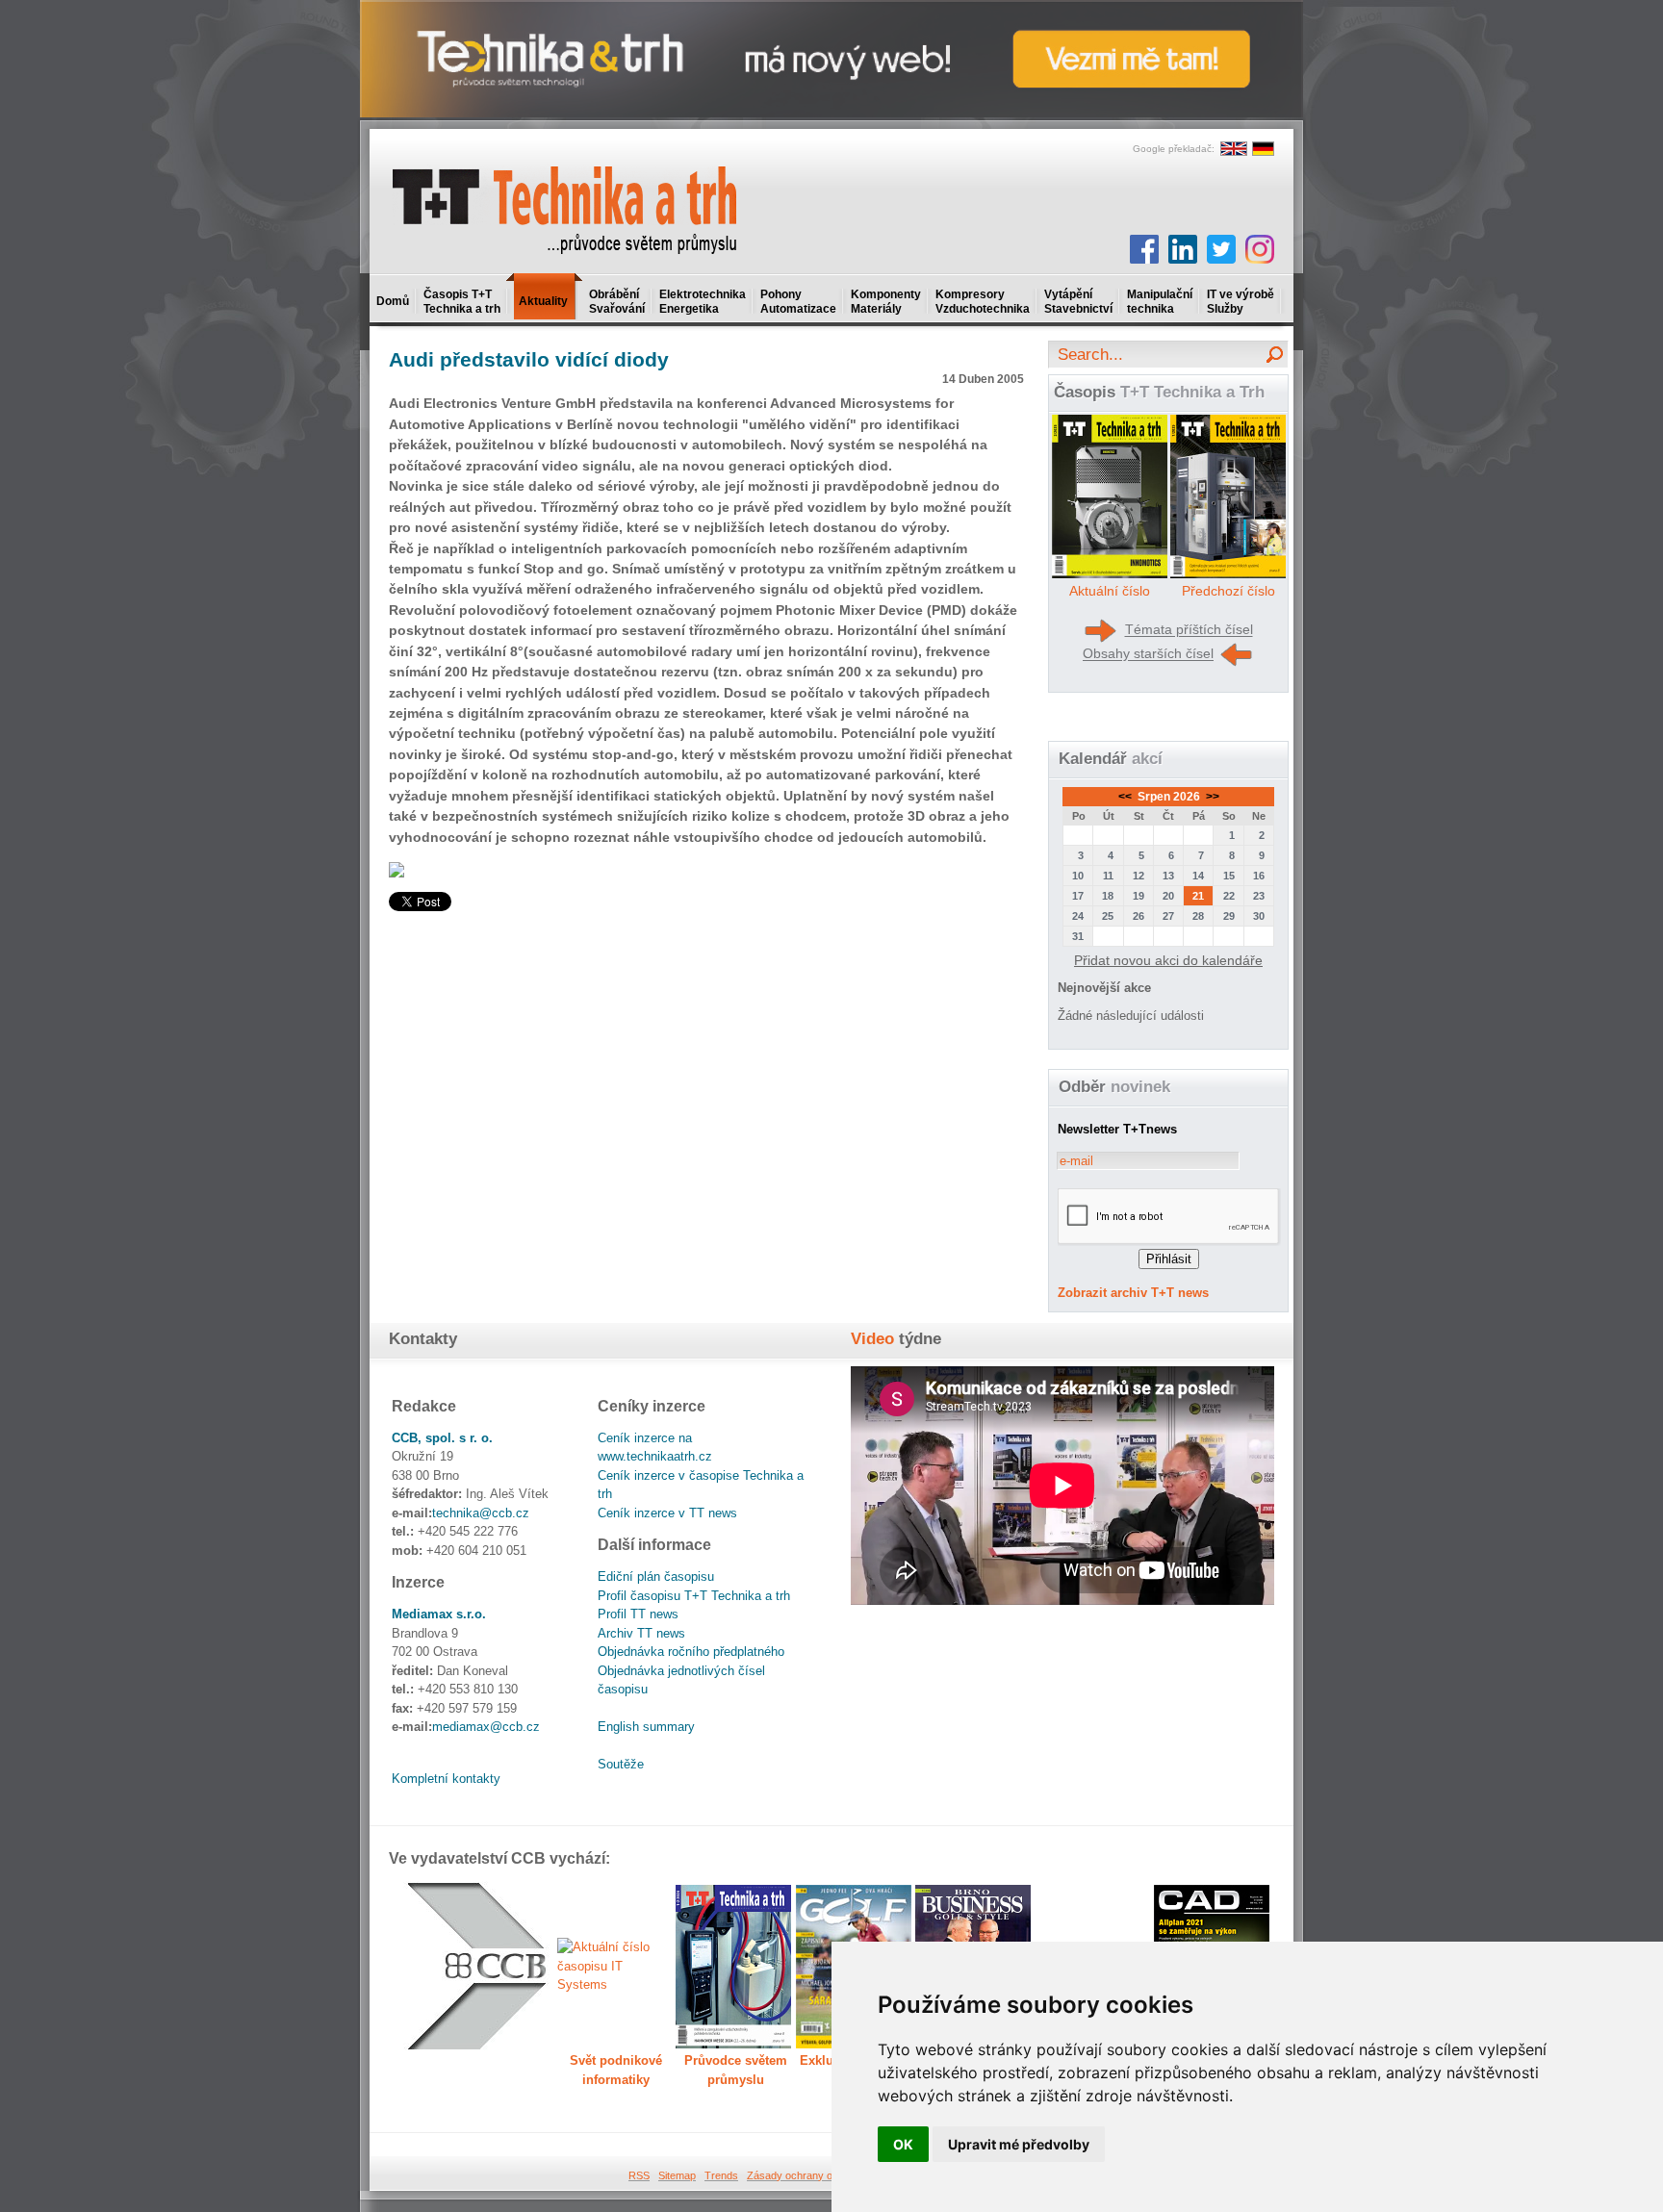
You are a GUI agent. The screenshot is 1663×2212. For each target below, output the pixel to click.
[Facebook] (1144, 249)
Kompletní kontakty (446, 1779)
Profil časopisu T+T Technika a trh (694, 1596)
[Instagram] (1260, 249)
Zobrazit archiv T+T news (1133, 1293)
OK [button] (903, 2144)
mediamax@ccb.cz (486, 1727)
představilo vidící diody (529, 359)
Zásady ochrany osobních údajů (822, 2175)
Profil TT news (638, 1614)
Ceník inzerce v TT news (667, 1513)
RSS (639, 2175)
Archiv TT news (641, 1633)
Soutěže (621, 1764)
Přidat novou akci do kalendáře (1168, 960)
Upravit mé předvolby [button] (1019, 2144)
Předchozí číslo (1228, 591)
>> (1211, 797)
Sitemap (677, 2175)
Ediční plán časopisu (656, 1576)
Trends (721, 2175)
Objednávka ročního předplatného (691, 1652)
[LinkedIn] (1183, 249)
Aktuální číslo (1110, 591)
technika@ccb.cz (481, 1513)
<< (1126, 797)
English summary (646, 1727)
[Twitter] (1221, 249)
